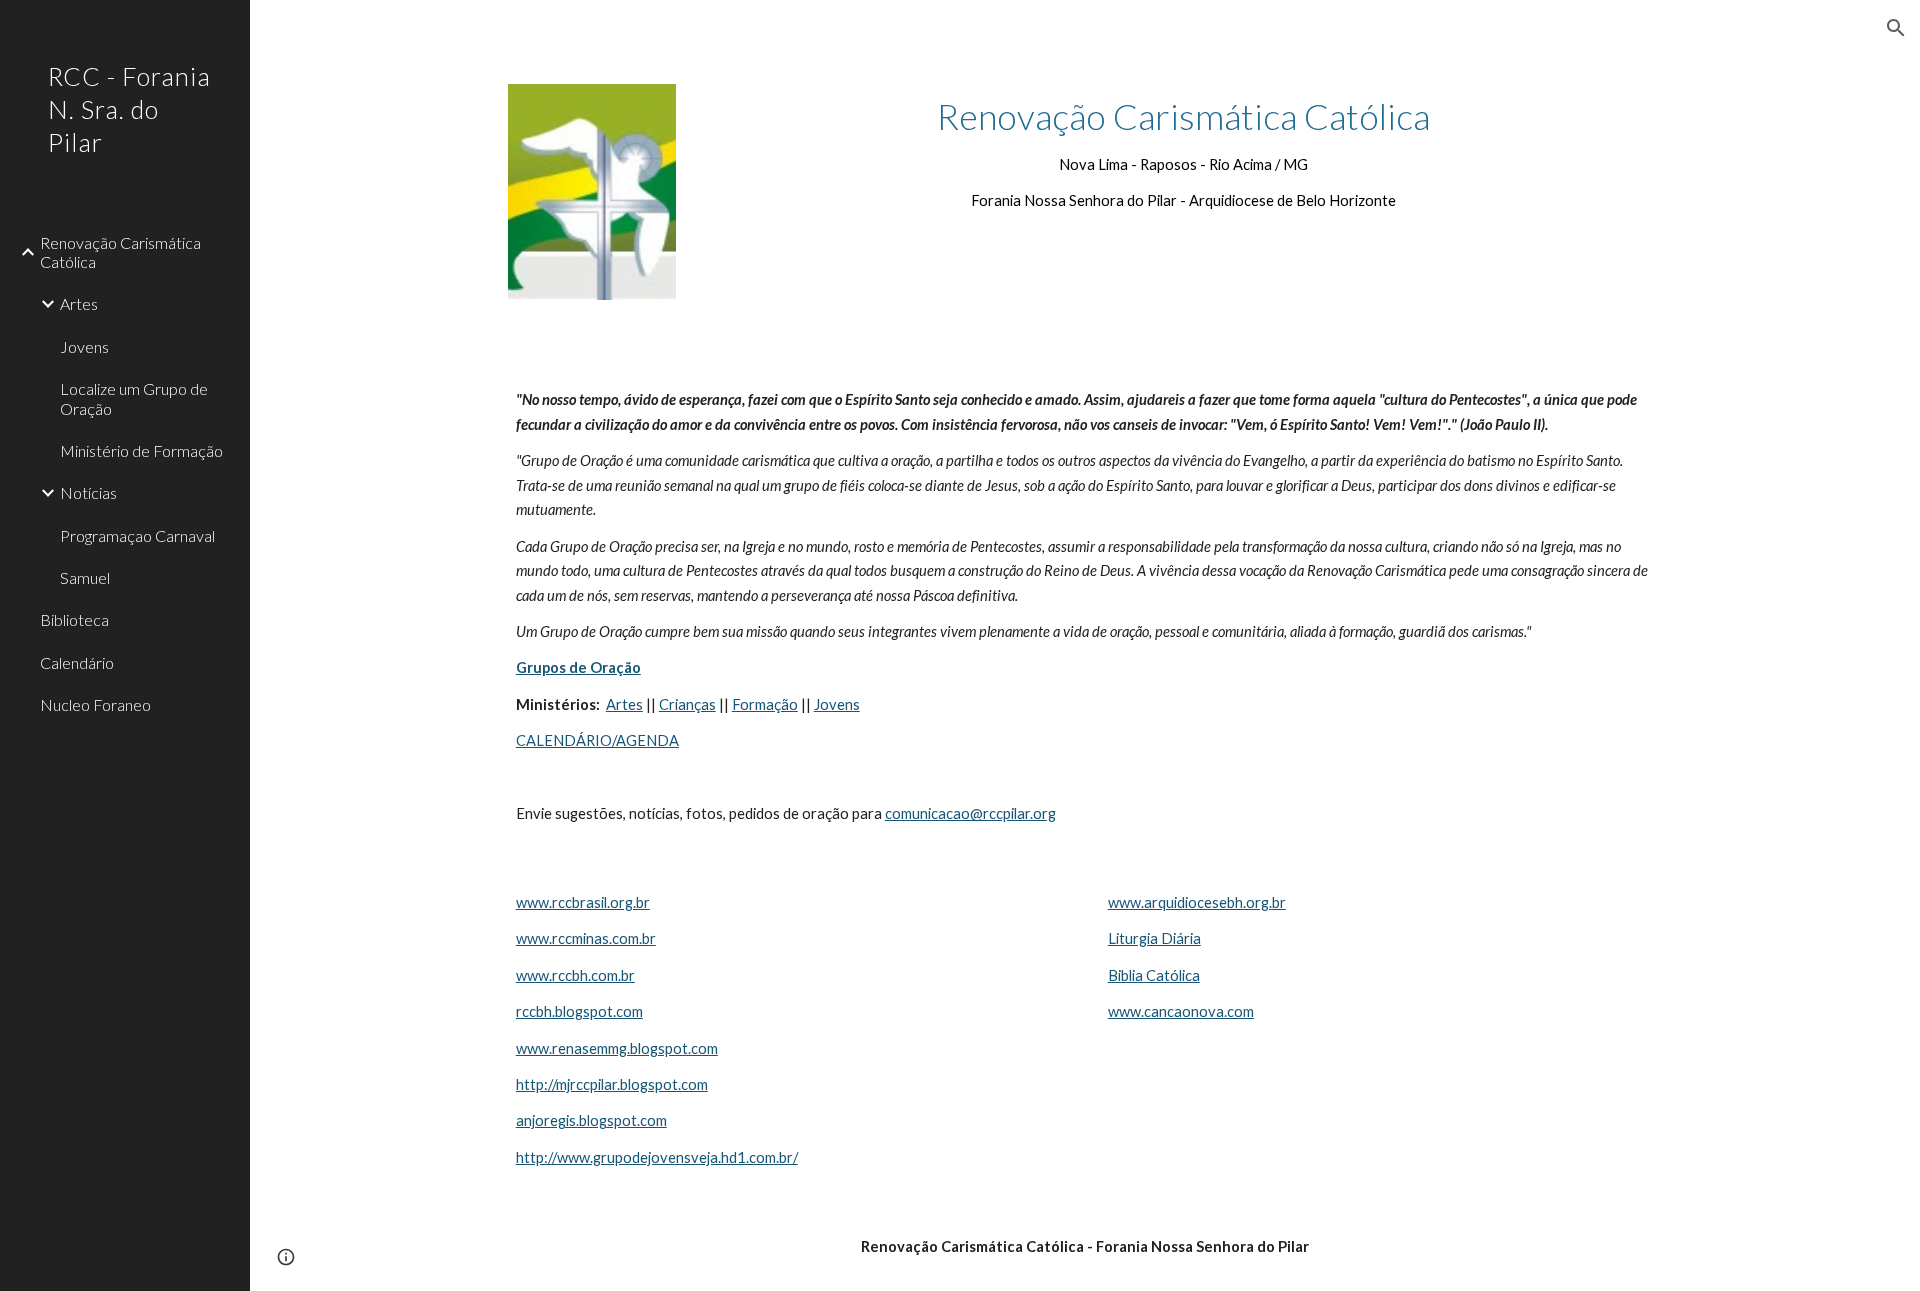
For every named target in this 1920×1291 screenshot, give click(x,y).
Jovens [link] (84, 346)
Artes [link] (79, 303)
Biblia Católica (1154, 975)
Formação (765, 704)
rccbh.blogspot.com (579, 1011)
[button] (1896, 28)
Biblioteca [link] (74, 619)
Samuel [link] (85, 577)
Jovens (837, 704)
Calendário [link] (77, 662)
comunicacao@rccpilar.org (970, 813)
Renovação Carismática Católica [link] (120, 252)
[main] (1183, 153)
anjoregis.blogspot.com (591, 1120)
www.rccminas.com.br (586, 938)
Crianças (687, 704)
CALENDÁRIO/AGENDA (597, 740)
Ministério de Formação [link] (141, 450)
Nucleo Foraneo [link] (95, 704)
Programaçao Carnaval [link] (137, 535)
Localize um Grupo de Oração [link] (134, 398)
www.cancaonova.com (1181, 1011)
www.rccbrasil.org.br (583, 902)
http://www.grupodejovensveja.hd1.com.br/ (657, 1157)
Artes (624, 704)
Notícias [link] (88, 492)
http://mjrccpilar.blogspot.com (612, 1084)
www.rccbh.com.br (575, 975)
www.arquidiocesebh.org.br (1197, 902)
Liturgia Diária (1154, 938)
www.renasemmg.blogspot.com (617, 1048)
